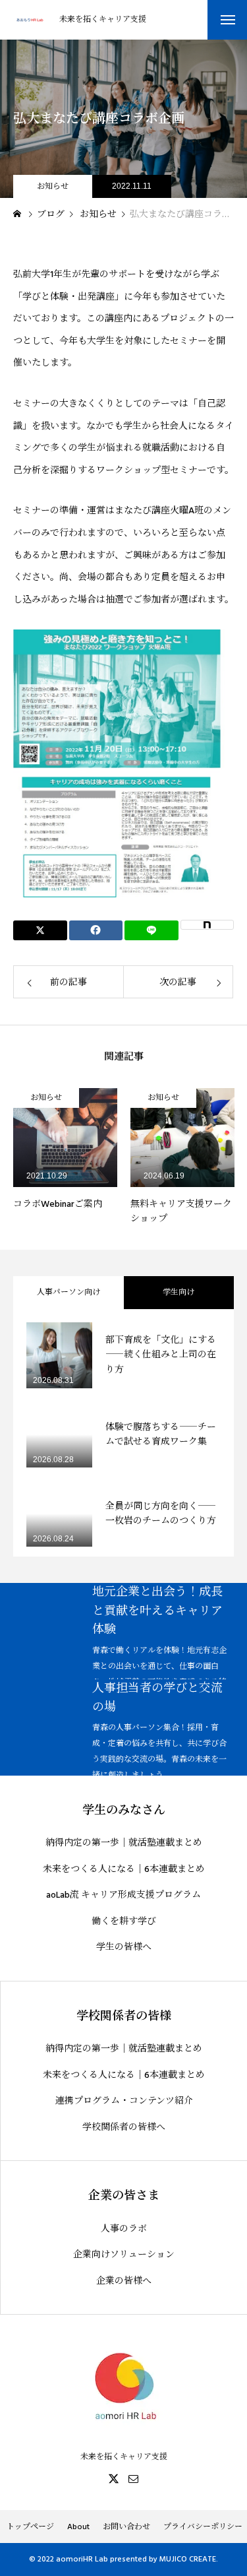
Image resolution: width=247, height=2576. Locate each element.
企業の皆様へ (124, 2281)
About (78, 2527)
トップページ (30, 2527)
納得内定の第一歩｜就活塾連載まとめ (124, 1843)
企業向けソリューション (124, 2255)
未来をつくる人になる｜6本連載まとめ (124, 1870)
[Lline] (151, 930)
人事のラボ (124, 2229)
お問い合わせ (126, 2527)
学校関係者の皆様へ (124, 2128)
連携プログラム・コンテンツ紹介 (124, 2101)
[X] (114, 2478)
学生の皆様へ (124, 1948)
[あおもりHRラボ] (30, 20)
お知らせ (53, 186)
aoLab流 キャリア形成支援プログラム (123, 1895)
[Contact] (134, 2478)
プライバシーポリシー (203, 2527)
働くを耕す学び (124, 1922)
